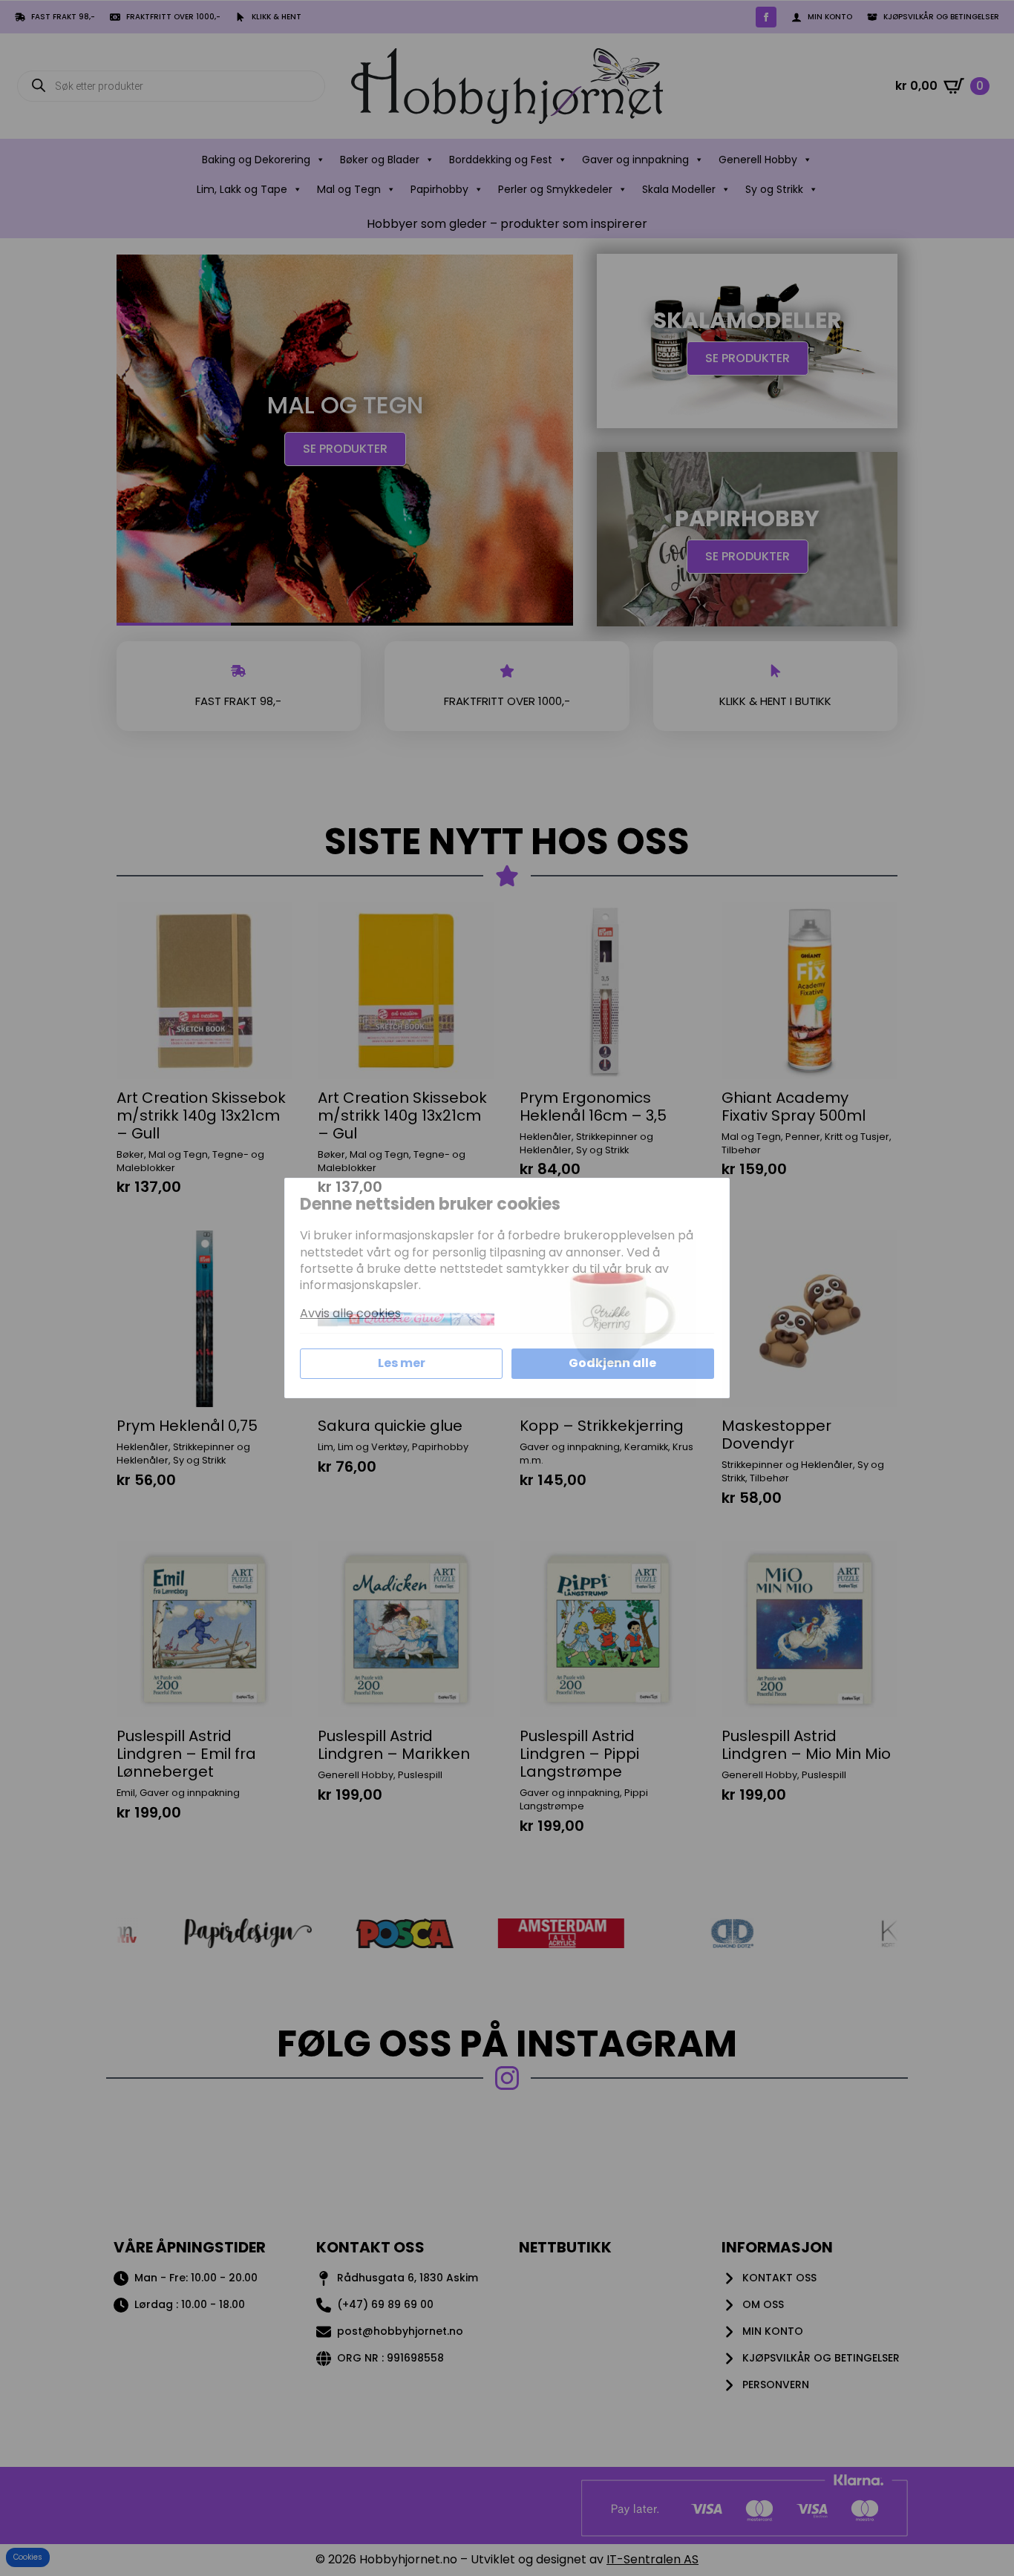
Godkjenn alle (612, 1363)
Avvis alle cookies (350, 1314)
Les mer (402, 1363)
